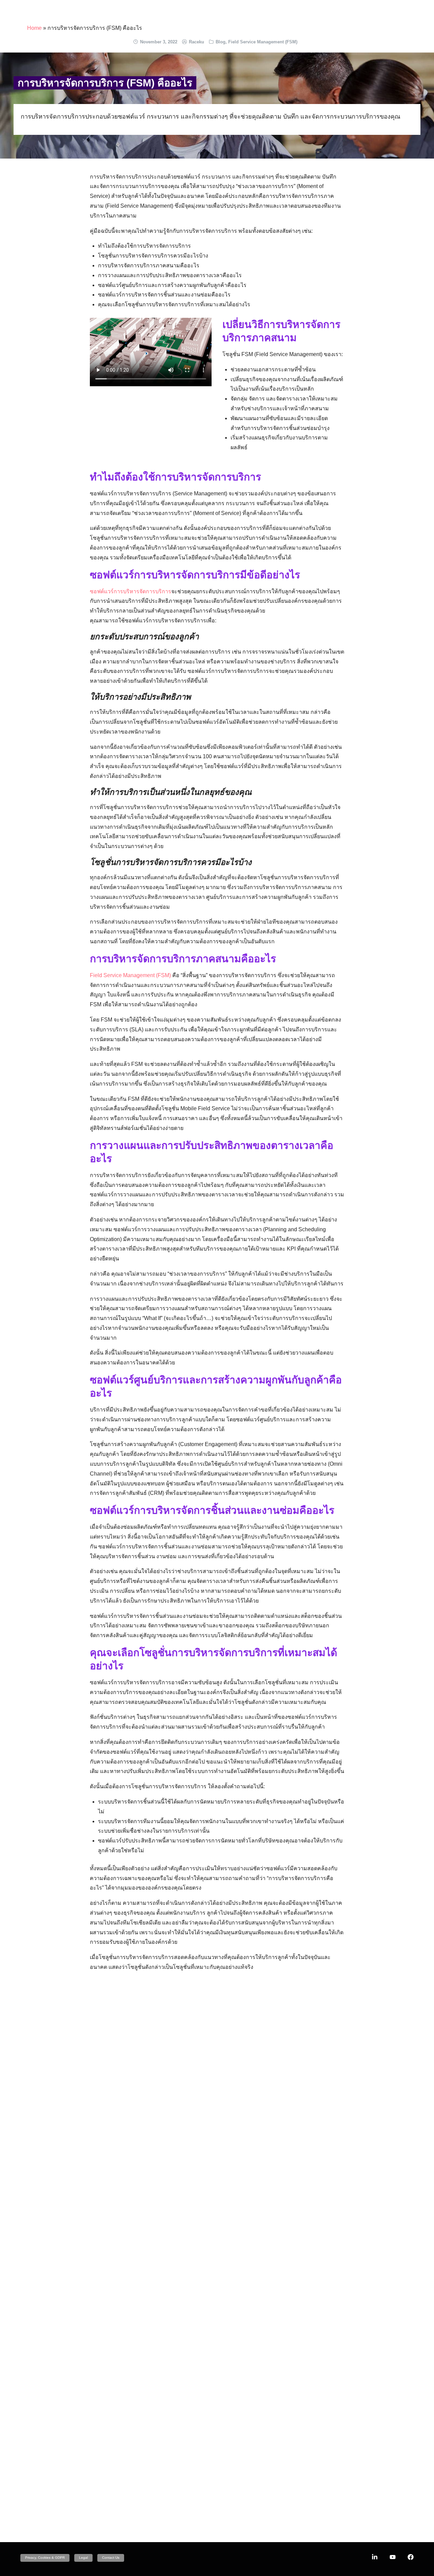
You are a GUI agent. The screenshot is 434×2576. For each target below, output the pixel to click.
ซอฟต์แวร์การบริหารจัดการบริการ (131, 591)
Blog (221, 42)
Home (34, 28)
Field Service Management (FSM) (263, 42)
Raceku (196, 42)
